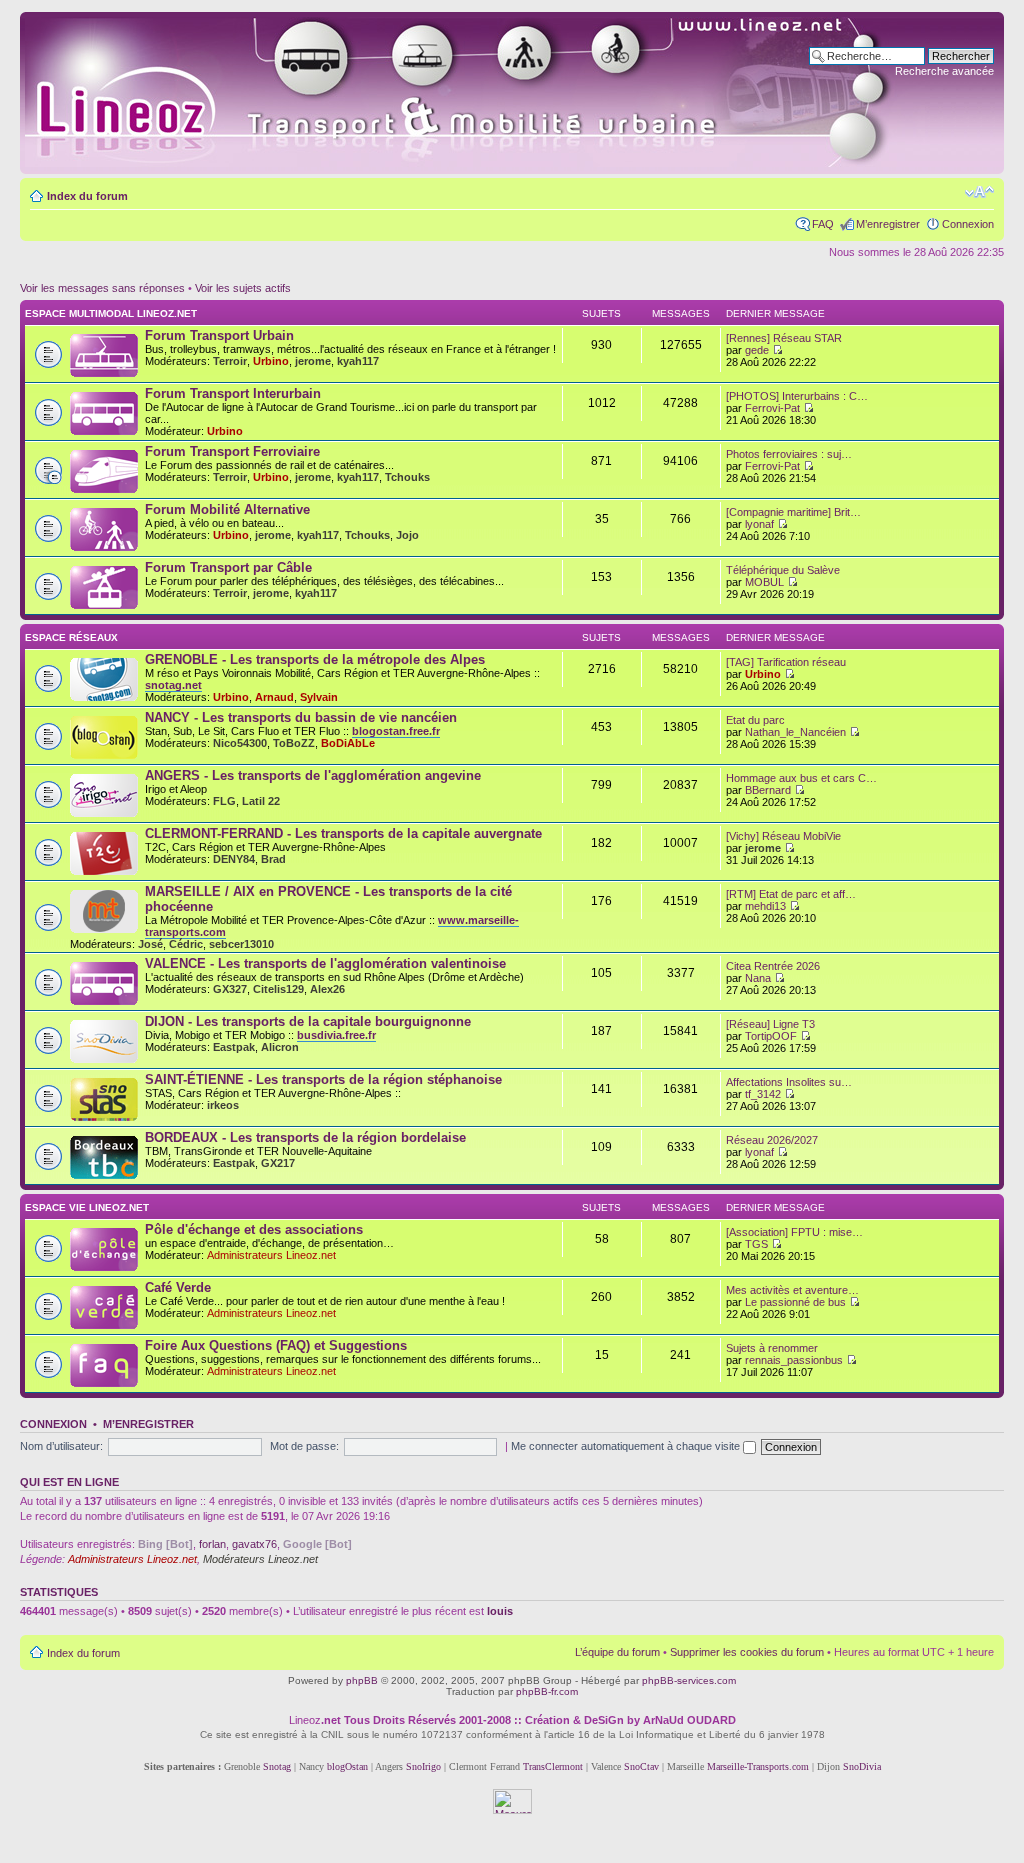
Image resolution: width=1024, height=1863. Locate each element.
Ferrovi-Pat (772, 408)
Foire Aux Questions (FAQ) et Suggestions (276, 1345)
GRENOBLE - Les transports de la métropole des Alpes (315, 659)
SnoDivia (862, 1766)
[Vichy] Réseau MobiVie (783, 836)
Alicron (280, 1047)
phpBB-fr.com (547, 1691)
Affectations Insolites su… (789, 1082)
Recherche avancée (944, 71)
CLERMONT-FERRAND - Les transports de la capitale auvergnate (343, 833)
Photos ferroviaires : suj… (789, 454)
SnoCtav (641, 1766)
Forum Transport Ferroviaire (232, 451)
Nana (758, 978)
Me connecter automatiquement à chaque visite (627, 1446)
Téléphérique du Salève (783, 570)
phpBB (362, 1680)
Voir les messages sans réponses (102, 288)
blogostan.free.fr (396, 731)
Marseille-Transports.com (759, 1766)
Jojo (407, 535)
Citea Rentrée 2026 (773, 966)
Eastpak (234, 1047)
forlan (212, 1544)
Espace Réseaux (71, 637)
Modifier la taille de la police (979, 192)
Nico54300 (240, 743)
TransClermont (553, 1766)
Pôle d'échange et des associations (254, 1229)
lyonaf (759, 524)
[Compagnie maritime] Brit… (793, 512)
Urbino (271, 361)
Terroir (230, 361)
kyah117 (358, 361)
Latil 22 (261, 801)
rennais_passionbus (794, 1360)
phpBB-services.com (689, 1680)
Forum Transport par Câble (228, 567)
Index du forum (87, 196)
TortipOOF (771, 1036)
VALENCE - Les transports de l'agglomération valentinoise (325, 963)
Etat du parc (755, 720)
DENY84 (234, 859)
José (150, 944)
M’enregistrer (888, 224)
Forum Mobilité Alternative (227, 509)
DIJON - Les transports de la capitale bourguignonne (308, 1021)
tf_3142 (763, 1094)
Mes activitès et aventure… (792, 1290)
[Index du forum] (481, 93)
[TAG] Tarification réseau (786, 662)
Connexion (968, 224)
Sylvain (319, 697)
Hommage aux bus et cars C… (801, 778)
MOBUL (764, 582)
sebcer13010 (241, 944)
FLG (224, 801)
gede (757, 350)
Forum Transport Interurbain (233, 393)
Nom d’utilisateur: (61, 1446)
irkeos (223, 1105)
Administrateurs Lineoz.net (271, 1255)
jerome (313, 361)
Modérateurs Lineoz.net (260, 1559)
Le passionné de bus (795, 1302)
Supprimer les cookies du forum (747, 1652)
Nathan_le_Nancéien (795, 732)
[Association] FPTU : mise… (794, 1232)
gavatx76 (254, 1544)
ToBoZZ (294, 743)
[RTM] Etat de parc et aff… (791, 894)
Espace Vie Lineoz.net (87, 1207)
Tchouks (407, 477)
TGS (756, 1244)
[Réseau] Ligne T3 (770, 1024)
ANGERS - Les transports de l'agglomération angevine (313, 775)
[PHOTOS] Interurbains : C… (797, 396)
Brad (273, 859)
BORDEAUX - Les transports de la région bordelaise (305, 1137)
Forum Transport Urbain (219, 335)
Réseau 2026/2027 (772, 1140)
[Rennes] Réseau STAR (784, 338)
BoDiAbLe (348, 743)
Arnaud (274, 697)
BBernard (768, 790)
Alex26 (327, 989)
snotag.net (173, 685)
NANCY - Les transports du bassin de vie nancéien (301, 717)
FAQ (823, 224)
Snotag (277, 1766)
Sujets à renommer (772, 1348)
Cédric (186, 944)
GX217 (278, 1163)
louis (500, 1611)
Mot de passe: (304, 1446)
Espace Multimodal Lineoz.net (111, 313)
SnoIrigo (423, 1766)
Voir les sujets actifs (243, 288)
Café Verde (178, 1287)
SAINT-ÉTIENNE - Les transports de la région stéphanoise (323, 1079)
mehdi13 (765, 906)
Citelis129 (278, 989)
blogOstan (347, 1766)
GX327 (230, 989)
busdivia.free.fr (336, 1035)
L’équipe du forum (617, 1652)
